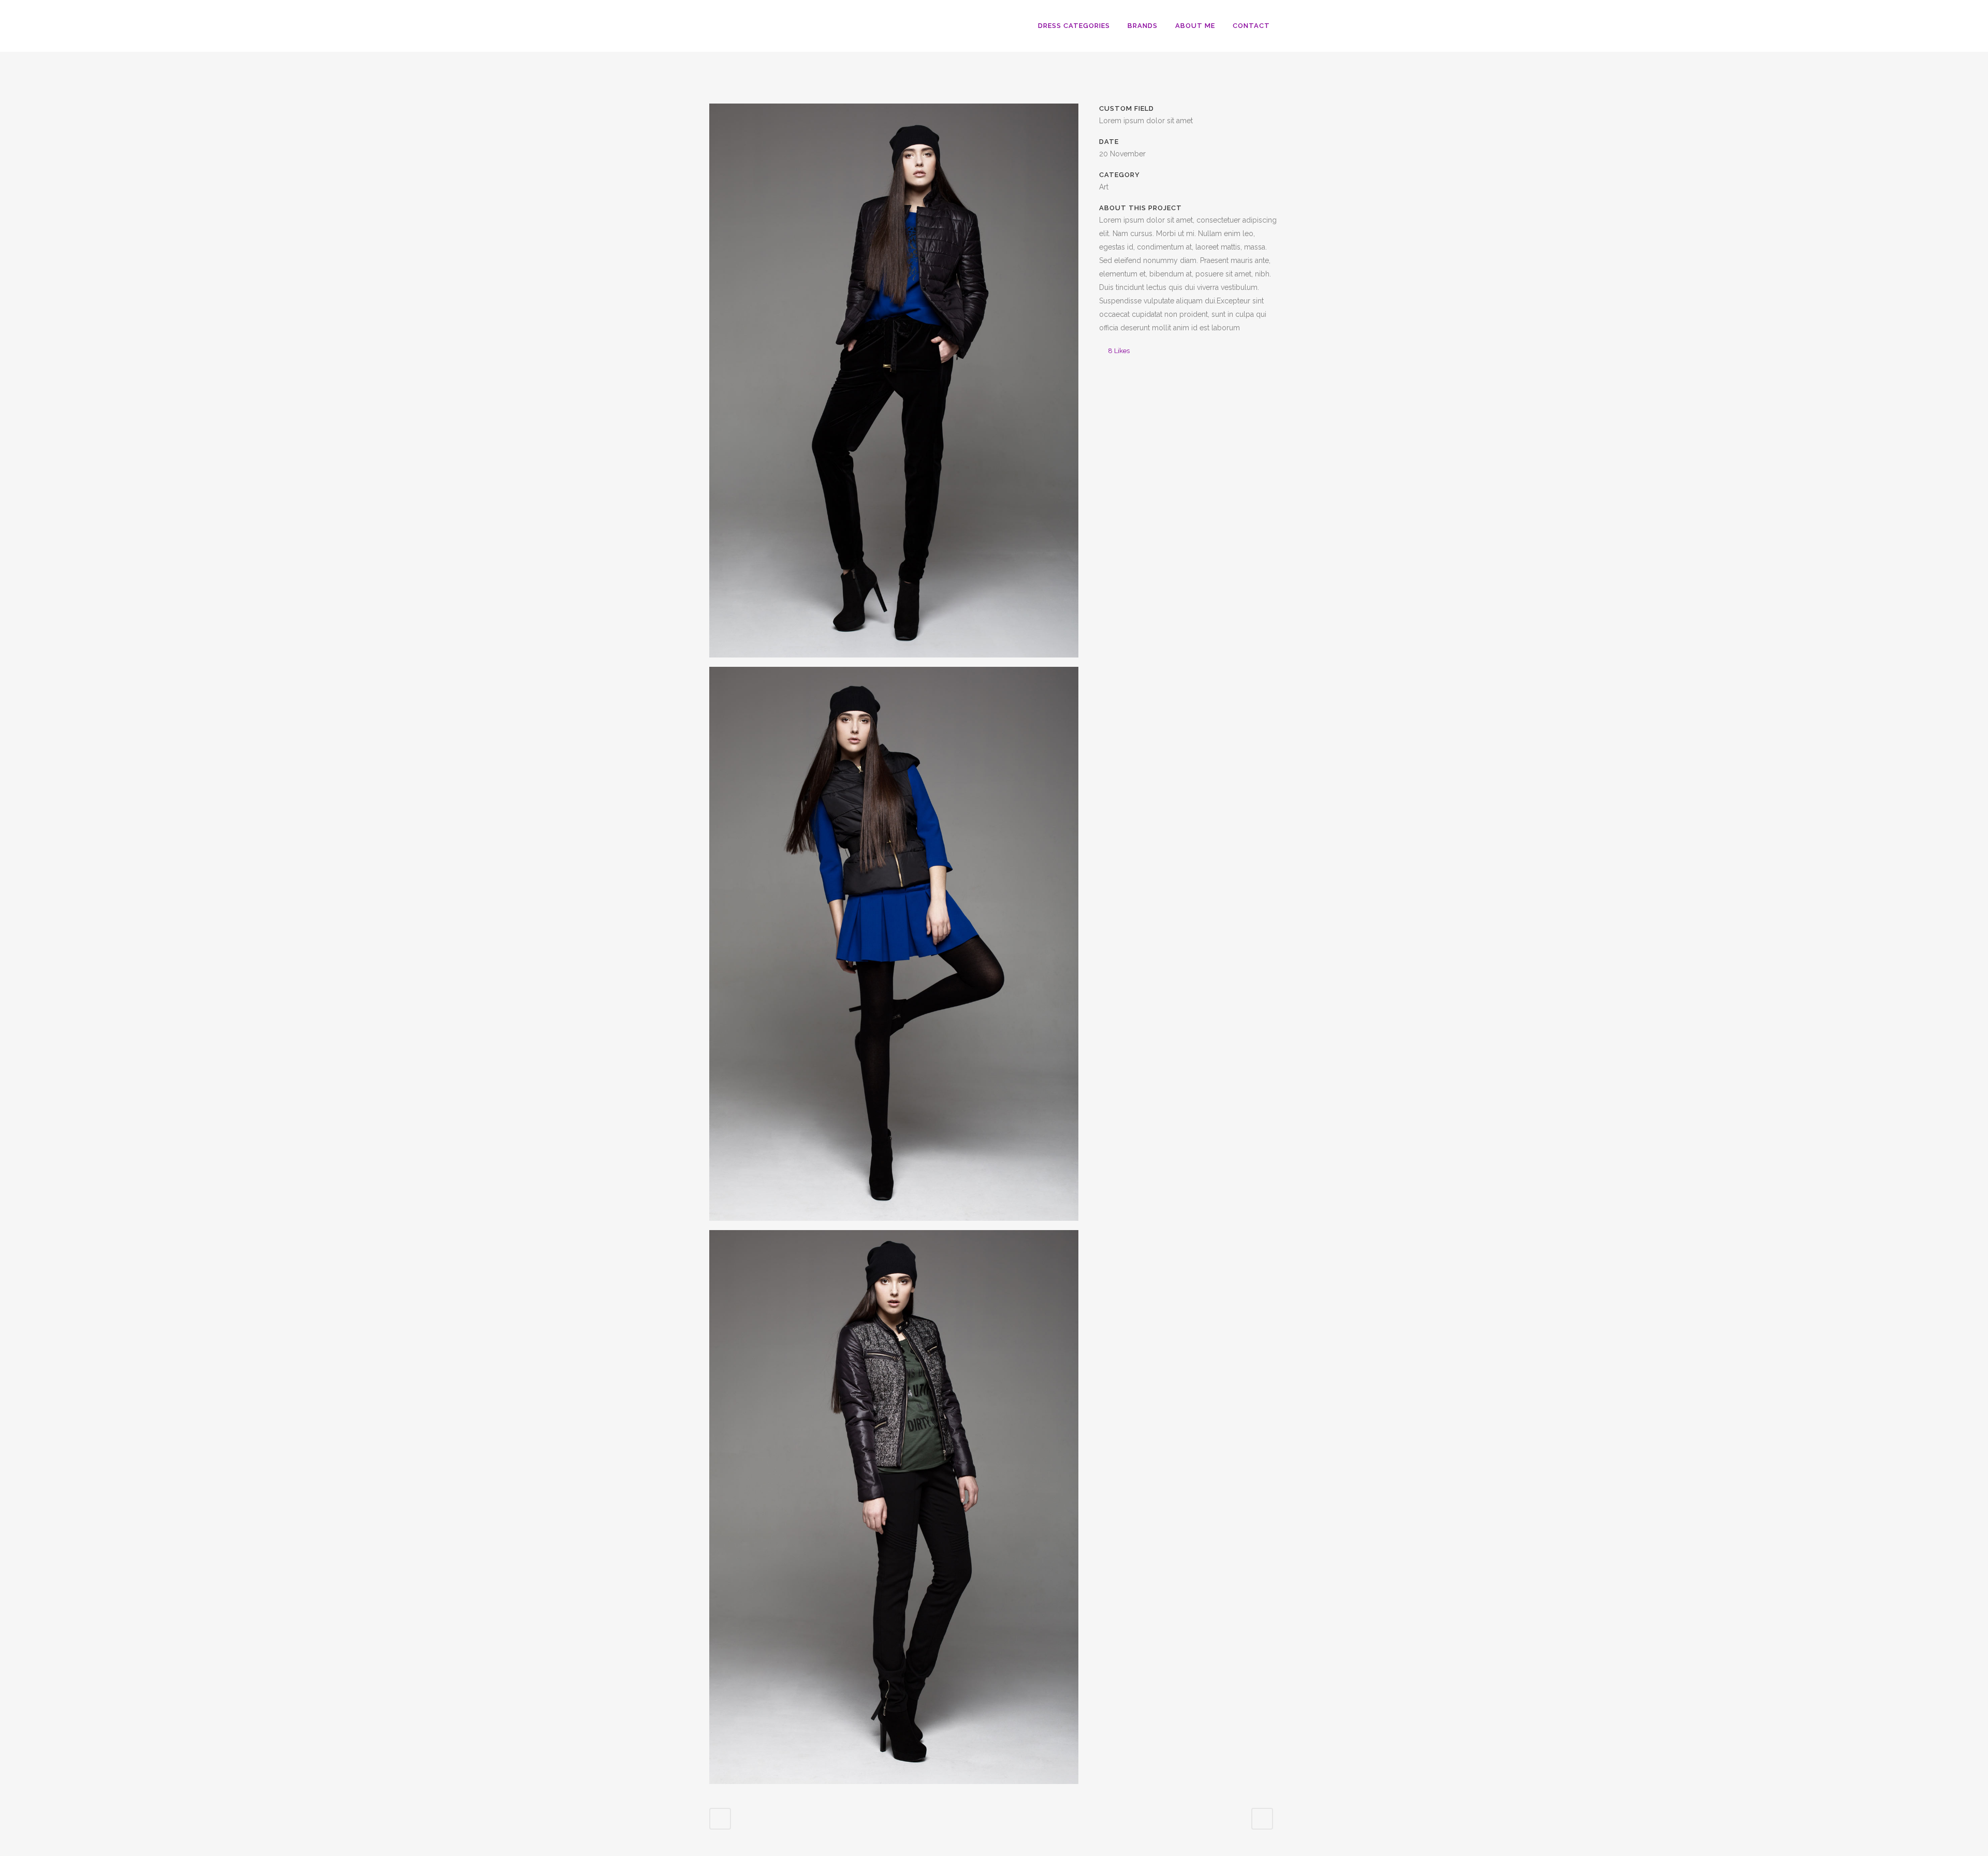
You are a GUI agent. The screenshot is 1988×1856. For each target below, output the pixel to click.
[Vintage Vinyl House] (894, 385)
